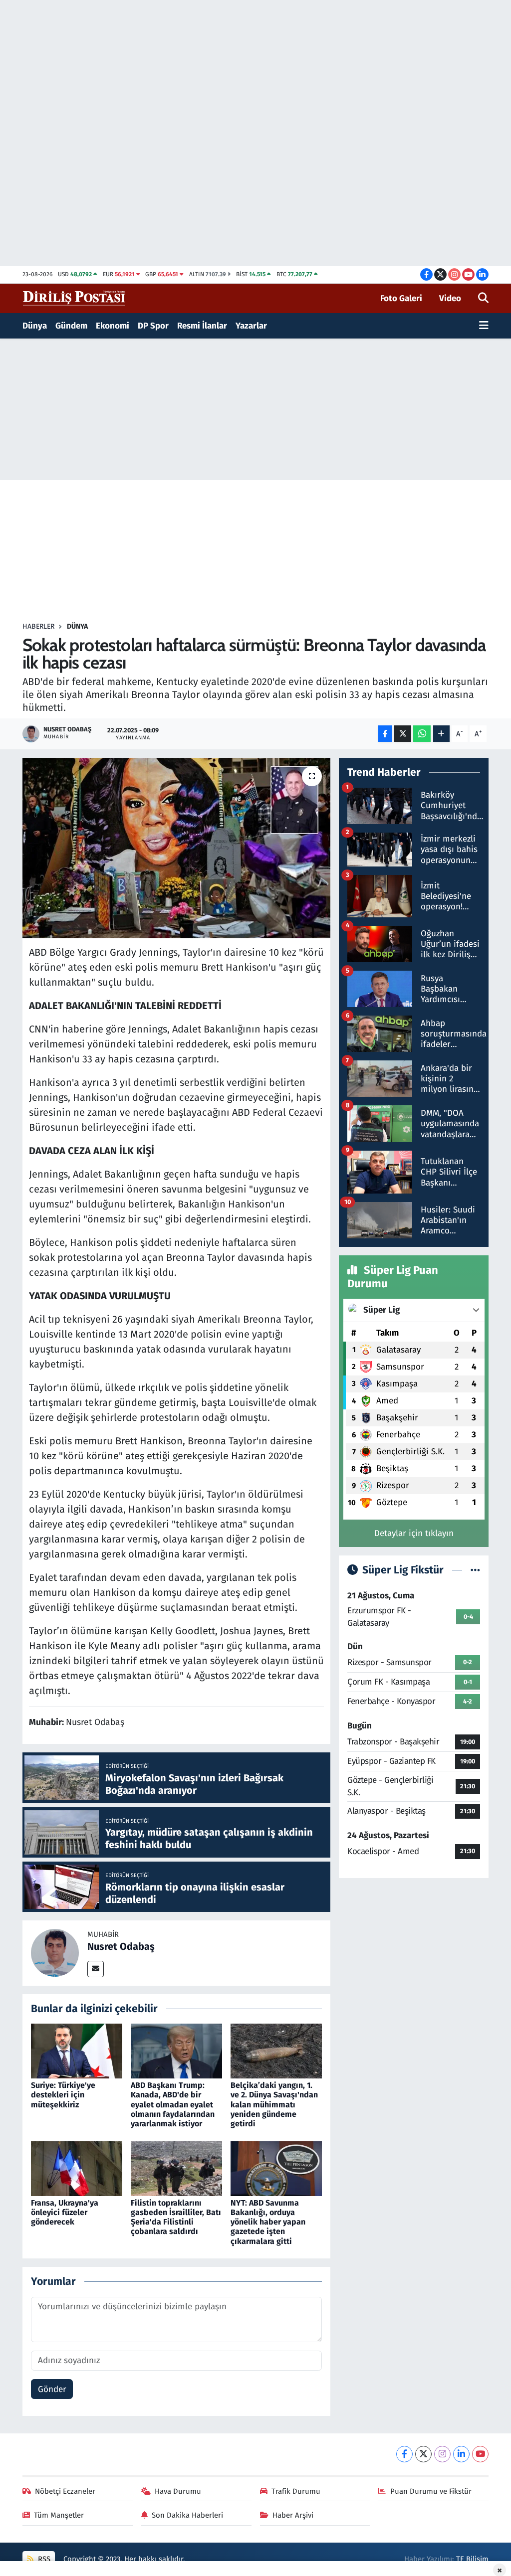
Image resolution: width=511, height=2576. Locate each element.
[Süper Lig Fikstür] (475, 1570)
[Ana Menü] (484, 326)
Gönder (52, 2389)
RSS (43, 2559)
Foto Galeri (401, 298)
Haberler (38, 626)
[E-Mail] (96, 1969)
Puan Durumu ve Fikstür (431, 2491)
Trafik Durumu (296, 2491)
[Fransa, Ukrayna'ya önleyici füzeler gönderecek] (77, 2168)
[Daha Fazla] (441, 734)
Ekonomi (113, 326)
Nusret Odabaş (121, 1946)
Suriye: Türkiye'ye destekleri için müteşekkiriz (63, 2095)
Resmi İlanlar (202, 326)
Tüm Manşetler (59, 2515)
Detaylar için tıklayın (414, 1533)
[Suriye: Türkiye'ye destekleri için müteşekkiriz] (77, 2051)
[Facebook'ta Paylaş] (385, 734)
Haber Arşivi (293, 2515)
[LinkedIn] (461, 2454)
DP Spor (153, 326)
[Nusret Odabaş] (55, 1953)
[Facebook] (404, 2454)
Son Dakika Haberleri (187, 2515)
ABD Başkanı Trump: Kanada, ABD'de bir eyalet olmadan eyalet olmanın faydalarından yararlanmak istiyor (173, 2104)
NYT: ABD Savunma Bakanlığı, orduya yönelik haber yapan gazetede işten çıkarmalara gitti (268, 2222)
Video (450, 298)
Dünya (35, 326)
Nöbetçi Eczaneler (65, 2491)
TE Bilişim (472, 2559)
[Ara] (483, 299)
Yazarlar (251, 326)
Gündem (71, 326)
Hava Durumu (178, 2491)
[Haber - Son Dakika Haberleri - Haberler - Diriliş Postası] (75, 298)
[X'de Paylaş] (403, 734)
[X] (423, 2454)
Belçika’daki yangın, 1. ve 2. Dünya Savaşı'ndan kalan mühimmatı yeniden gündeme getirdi (274, 2104)
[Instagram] (442, 2454)
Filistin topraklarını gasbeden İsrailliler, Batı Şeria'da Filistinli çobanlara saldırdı (176, 2217)
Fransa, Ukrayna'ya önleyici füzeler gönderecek (65, 2212)
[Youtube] (480, 2454)
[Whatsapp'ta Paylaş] (422, 734)
